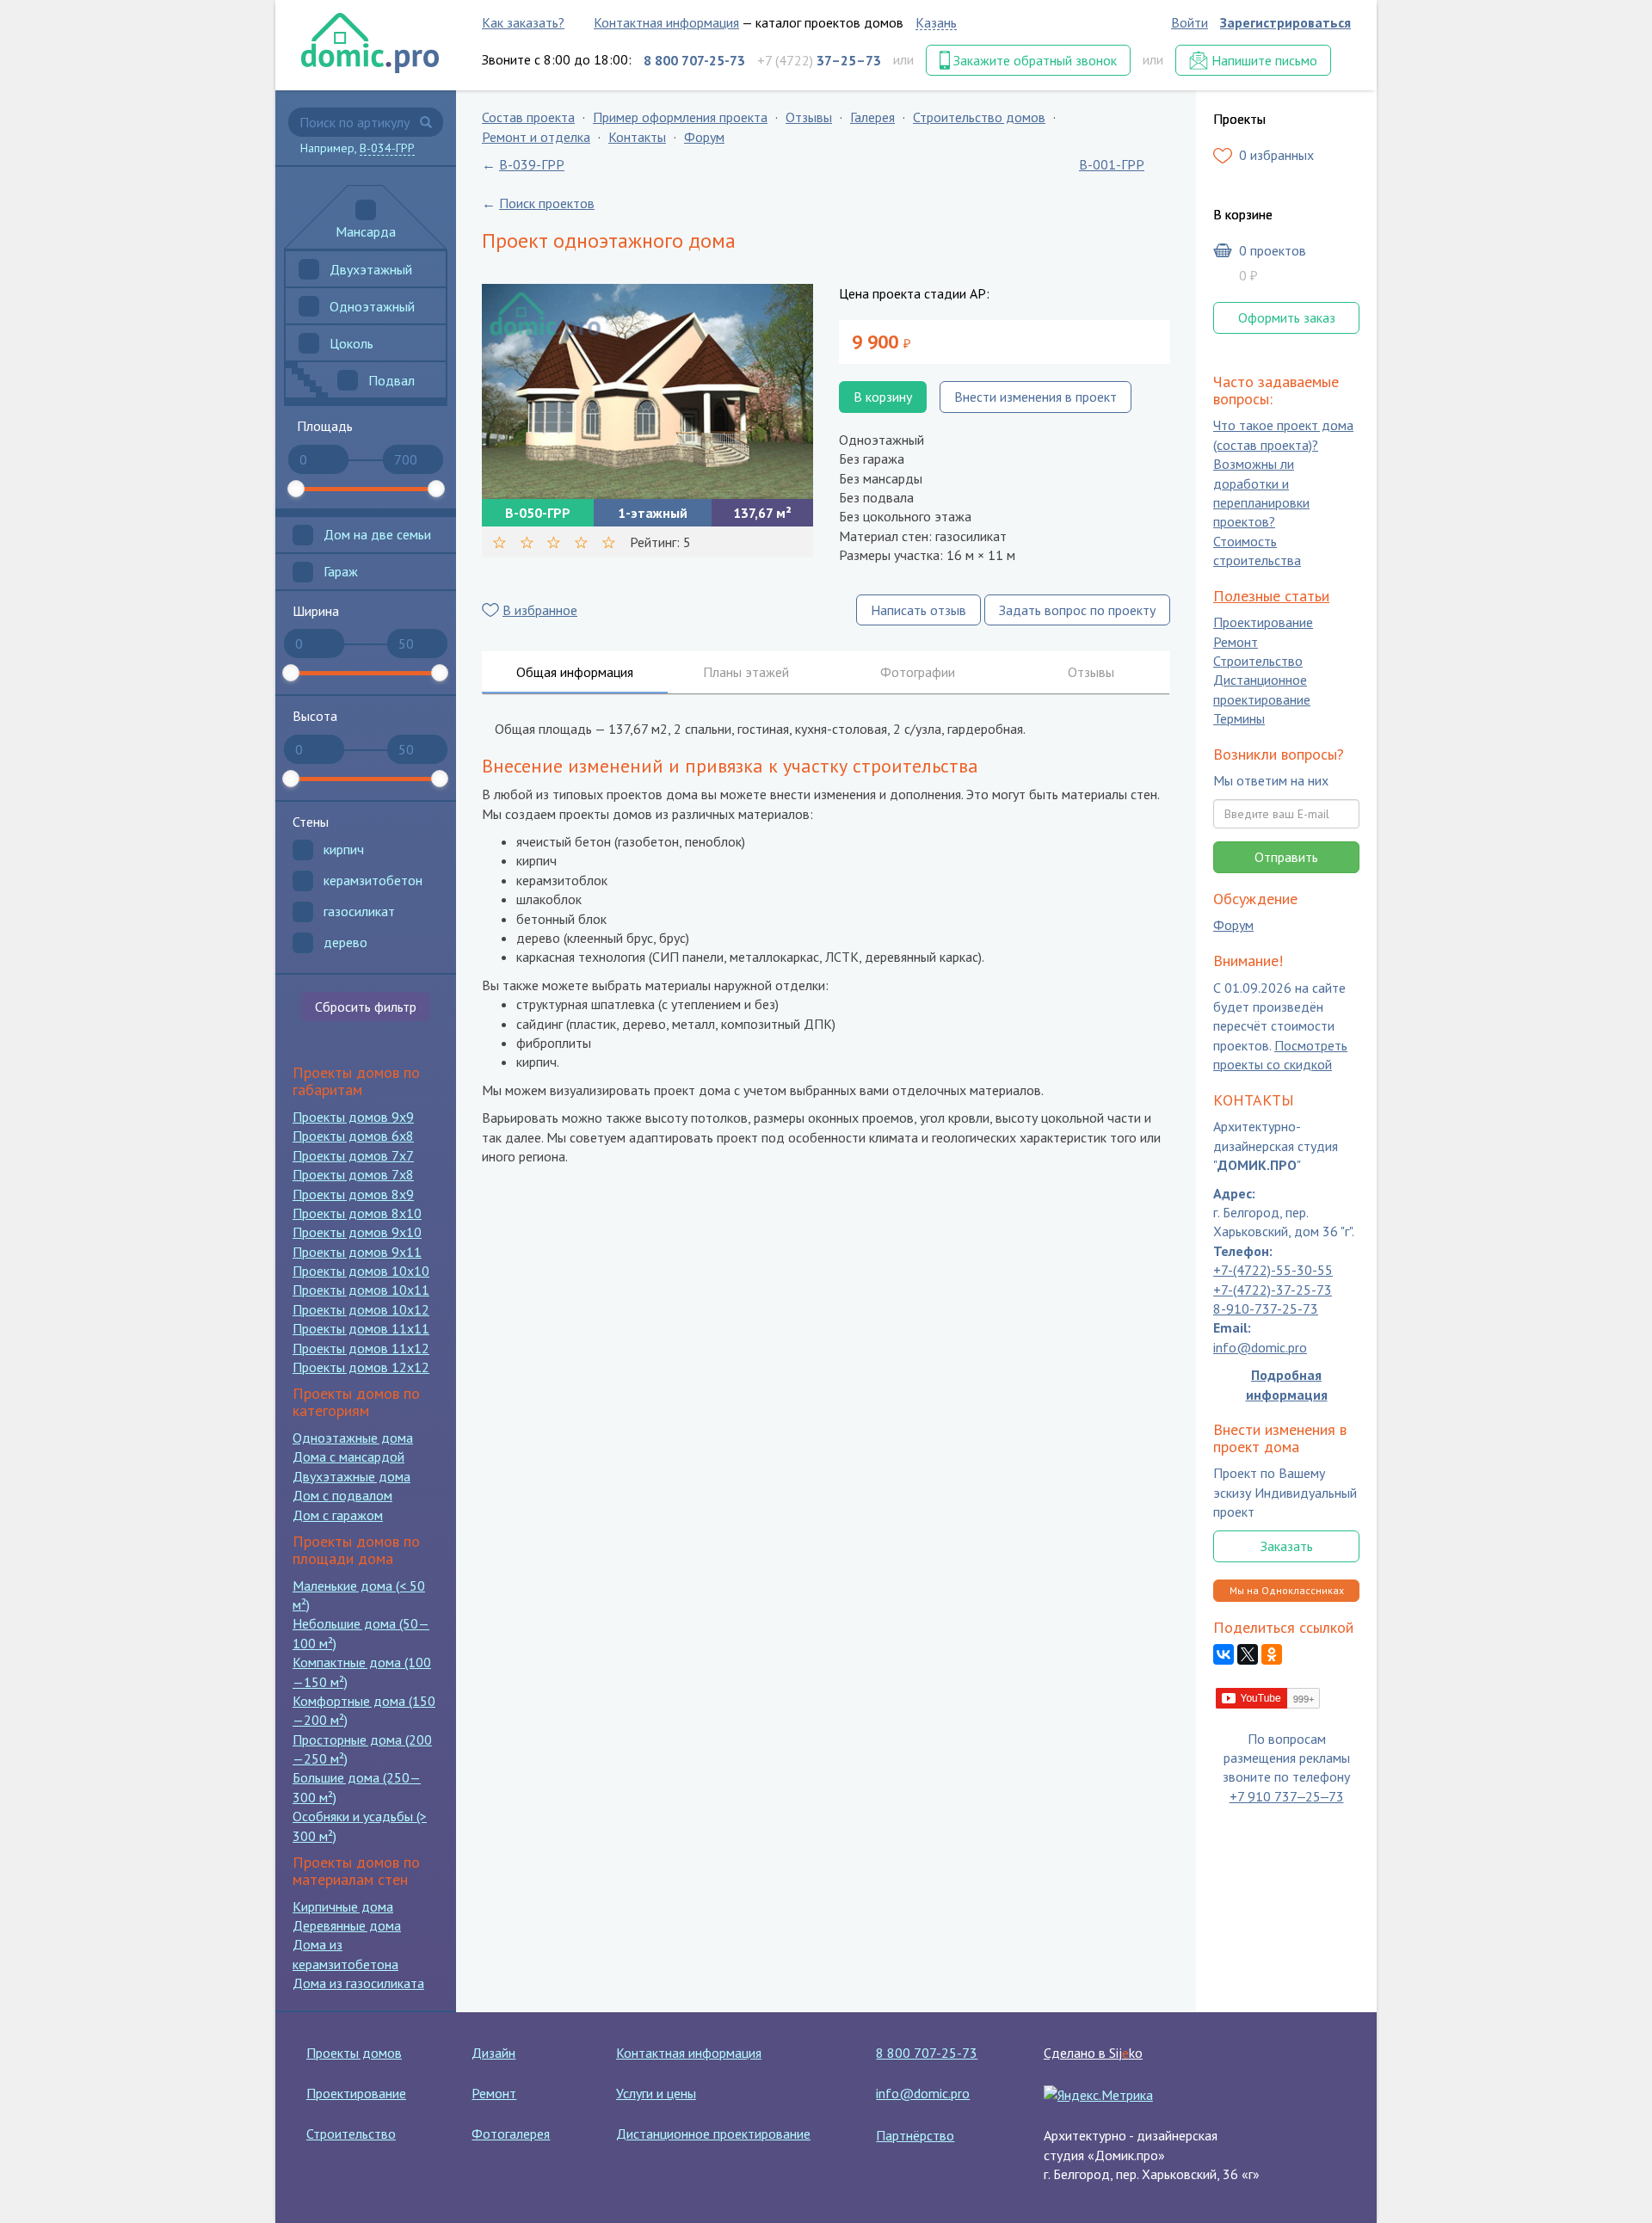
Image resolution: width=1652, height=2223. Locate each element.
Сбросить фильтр (366, 1007)
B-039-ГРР (532, 164)
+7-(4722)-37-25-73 (1273, 1290)
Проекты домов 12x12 (361, 1367)
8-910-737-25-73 (1266, 1309)
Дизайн (493, 2053)
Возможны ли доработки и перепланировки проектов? (1261, 493)
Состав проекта (528, 117)
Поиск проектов (547, 203)
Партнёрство (915, 2135)
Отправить (1286, 857)
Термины (1239, 719)
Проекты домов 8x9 (353, 1194)
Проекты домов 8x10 (357, 1213)
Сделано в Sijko (1093, 2053)
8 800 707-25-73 (927, 2053)
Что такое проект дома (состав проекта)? (1283, 435)
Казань (936, 22)
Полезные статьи (1271, 596)
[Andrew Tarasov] (1269, 1696)
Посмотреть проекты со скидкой (1280, 1055)
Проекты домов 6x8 (353, 1136)
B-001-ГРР (1112, 164)
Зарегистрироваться (1285, 22)
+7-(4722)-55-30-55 (1273, 1271)
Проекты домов (354, 2053)
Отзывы (809, 117)
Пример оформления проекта (680, 117)
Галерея (872, 117)
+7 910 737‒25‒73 (1287, 1796)
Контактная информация (666, 22)
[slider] (296, 489)
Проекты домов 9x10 (357, 1232)
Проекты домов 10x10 (361, 1271)
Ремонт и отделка (536, 137)
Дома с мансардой (348, 1456)
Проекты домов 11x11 (361, 1328)
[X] (1248, 1655)
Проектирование (1263, 623)
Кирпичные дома (343, 1906)
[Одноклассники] (1272, 1655)
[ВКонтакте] (1224, 1655)
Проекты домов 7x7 (353, 1155)
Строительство (1258, 661)
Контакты (637, 137)
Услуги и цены (656, 2093)
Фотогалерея (511, 2134)
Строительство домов (979, 117)
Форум (704, 137)
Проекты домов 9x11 (357, 1252)
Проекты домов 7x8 (353, 1174)
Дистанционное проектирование (1262, 690)
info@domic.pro (1260, 1347)
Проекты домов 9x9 (353, 1117)
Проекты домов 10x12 (361, 1309)
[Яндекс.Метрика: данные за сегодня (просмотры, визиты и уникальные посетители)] (1098, 2095)
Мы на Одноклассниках (1287, 1590)
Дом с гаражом (338, 1515)
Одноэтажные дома (353, 1438)
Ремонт (1236, 642)
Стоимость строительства (1257, 551)
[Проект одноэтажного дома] (647, 391)
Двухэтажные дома (351, 1476)
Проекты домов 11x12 (361, 1348)
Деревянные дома (347, 1925)
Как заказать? (523, 22)
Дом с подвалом (342, 1495)
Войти (1190, 22)
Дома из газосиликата (358, 1983)
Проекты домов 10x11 (361, 1290)
